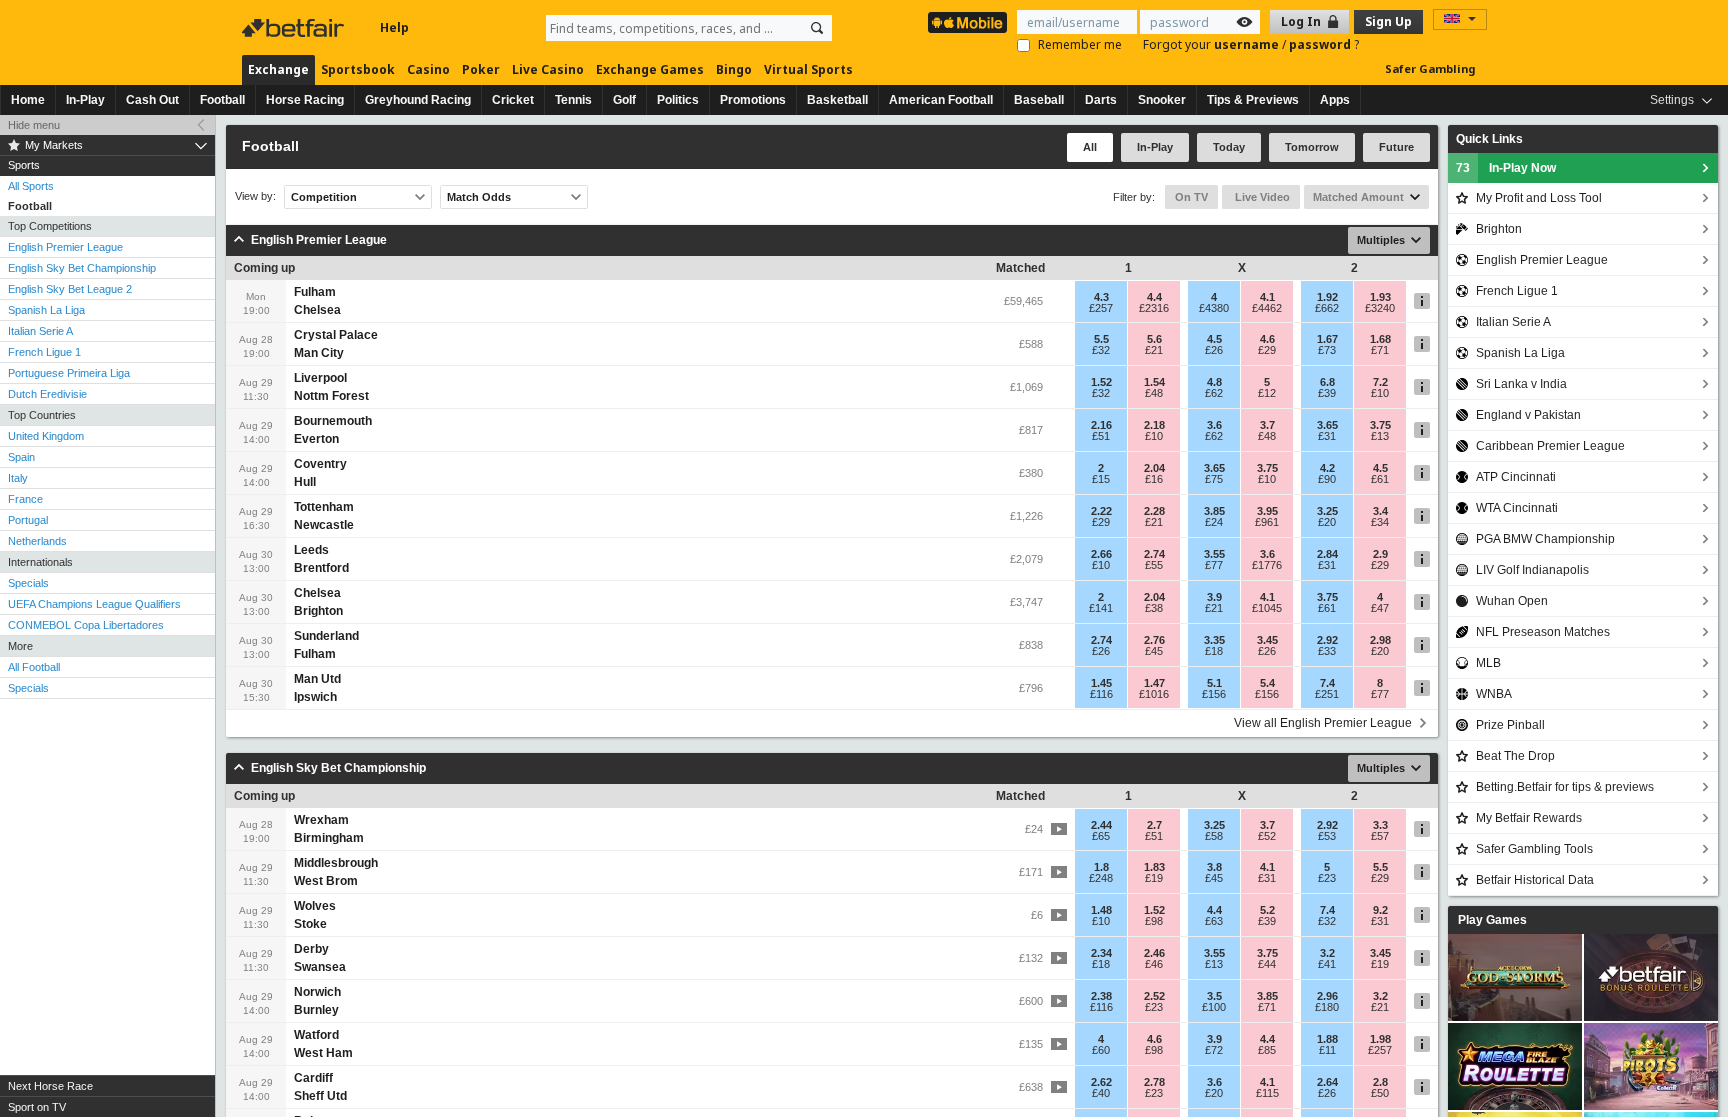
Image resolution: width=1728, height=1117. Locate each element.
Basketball (837, 100)
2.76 (1154, 640)
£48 (1154, 393)
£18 (1214, 651)
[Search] (817, 28)
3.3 (1380, 825)
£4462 (1267, 308)
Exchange (278, 69)
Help (394, 27)
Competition (324, 197)
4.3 (1101, 297)
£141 (1101, 608)
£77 (1214, 565)
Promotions (753, 100)
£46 (1154, 964)
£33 (1327, 651)
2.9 (1380, 554)
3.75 (1380, 425)
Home (28, 100)
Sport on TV (37, 1107)
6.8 (1327, 382)
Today (1229, 147)
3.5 (1214, 996)
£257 (1101, 308)
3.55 (1214, 554)
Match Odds (479, 197)
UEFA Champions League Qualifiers (94, 604)
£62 (1214, 393)
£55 (1154, 565)
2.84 (1327, 554)
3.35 (1214, 640)
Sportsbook (358, 69)
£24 (1214, 522)
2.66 (1101, 554)
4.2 (1327, 468)
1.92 (1327, 297)
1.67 (1327, 339)
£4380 (1214, 308)
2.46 (1154, 953)
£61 (1380, 479)
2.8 (1380, 1082)
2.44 (1101, 825)
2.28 (1154, 511)
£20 (1327, 522)
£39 (1327, 393)
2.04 (1154, 468)
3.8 (1214, 867)
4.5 (1214, 339)
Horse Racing (305, 100)
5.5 (1101, 339)
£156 (1214, 694)
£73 (1327, 350)
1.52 (1101, 382)
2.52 (1154, 996)
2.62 (1101, 1082)
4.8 (1214, 382)
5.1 (1214, 683)
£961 (1267, 522)
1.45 (1101, 683)
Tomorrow (1312, 147)
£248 (1101, 878)
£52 (1267, 836)
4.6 (1267, 339)
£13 (1380, 436)
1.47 (1154, 683)
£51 (1101, 436)
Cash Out (152, 100)
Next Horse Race (50, 1086)
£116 (1101, 694)
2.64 (1327, 1082)
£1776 (1267, 565)
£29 (1267, 350)
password (1321, 44)
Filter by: (1134, 197)
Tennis (573, 100)
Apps (1335, 100)
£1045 (1267, 608)
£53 (1327, 836)
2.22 (1101, 511)
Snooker (1162, 100)
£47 (1380, 608)
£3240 (1380, 308)
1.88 (1327, 1039)
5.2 (1267, 910)
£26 (1214, 350)
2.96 (1327, 996)
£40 (1101, 1093)
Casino (428, 69)
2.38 (1101, 996)
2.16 (1101, 425)
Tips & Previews (1253, 100)
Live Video (1261, 197)
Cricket (513, 100)
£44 (1267, 964)
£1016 (1154, 694)
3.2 (1327, 953)
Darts (1101, 100)
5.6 (1154, 339)
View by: (255, 196)
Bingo (734, 69)
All (1090, 147)
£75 (1214, 479)
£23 (1327, 878)
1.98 (1380, 1039)
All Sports (31, 186)
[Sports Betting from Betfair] (967, 22)
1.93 (1380, 297)
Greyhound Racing (418, 100)
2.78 (1154, 1082)
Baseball (1039, 100)
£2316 (1154, 308)
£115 (1267, 1093)
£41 (1327, 964)
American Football (941, 100)
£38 (1154, 608)
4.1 (1267, 297)
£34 (1380, 522)
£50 (1380, 1093)
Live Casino (548, 69)
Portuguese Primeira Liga (69, 373)
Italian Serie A (40, 331)
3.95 (1267, 511)
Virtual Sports (808, 69)
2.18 (1154, 425)
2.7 (1154, 825)
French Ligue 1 (44, 352)
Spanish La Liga (46, 310)
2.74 (1154, 554)
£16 (1154, 479)
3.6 (1214, 425)
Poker (481, 69)
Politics (678, 100)
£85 (1267, 1050)
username (1248, 44)
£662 (1327, 308)
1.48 (1101, 910)
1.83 (1154, 867)
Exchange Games (650, 69)
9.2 (1380, 910)
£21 (1154, 350)
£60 (1101, 1050)
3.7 (1267, 425)
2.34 (1101, 953)
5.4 (1267, 683)
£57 (1380, 836)
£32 (1101, 350)
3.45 (1267, 640)
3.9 (1214, 597)
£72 (1214, 1050)
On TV (1191, 197)
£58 (1214, 836)
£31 (1327, 436)
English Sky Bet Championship (82, 268)
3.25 (1327, 511)
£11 (1327, 1050)
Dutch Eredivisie (47, 394)
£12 (1267, 393)
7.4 (1327, 683)
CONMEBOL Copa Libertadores (86, 625)
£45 (1154, 651)
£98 (1154, 921)
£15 (1101, 479)
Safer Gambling (1430, 68)
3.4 (1380, 511)
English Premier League (65, 247)
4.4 (1154, 297)
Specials (28, 583)
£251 (1327, 694)
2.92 (1327, 640)
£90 (1327, 479)
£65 (1101, 836)
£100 (1214, 1007)
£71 (1380, 350)
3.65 (1327, 425)
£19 (1154, 878)
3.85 (1214, 511)
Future (1396, 147)
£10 (1380, 393)
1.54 (1154, 382)
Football (222, 100)
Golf (624, 100)
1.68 (1380, 339)
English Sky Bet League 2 (70, 289)
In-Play (85, 100)
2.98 (1380, 640)
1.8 (1101, 867)
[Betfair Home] (295, 28)
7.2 (1380, 382)
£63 (1214, 921)
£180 (1327, 1007)
